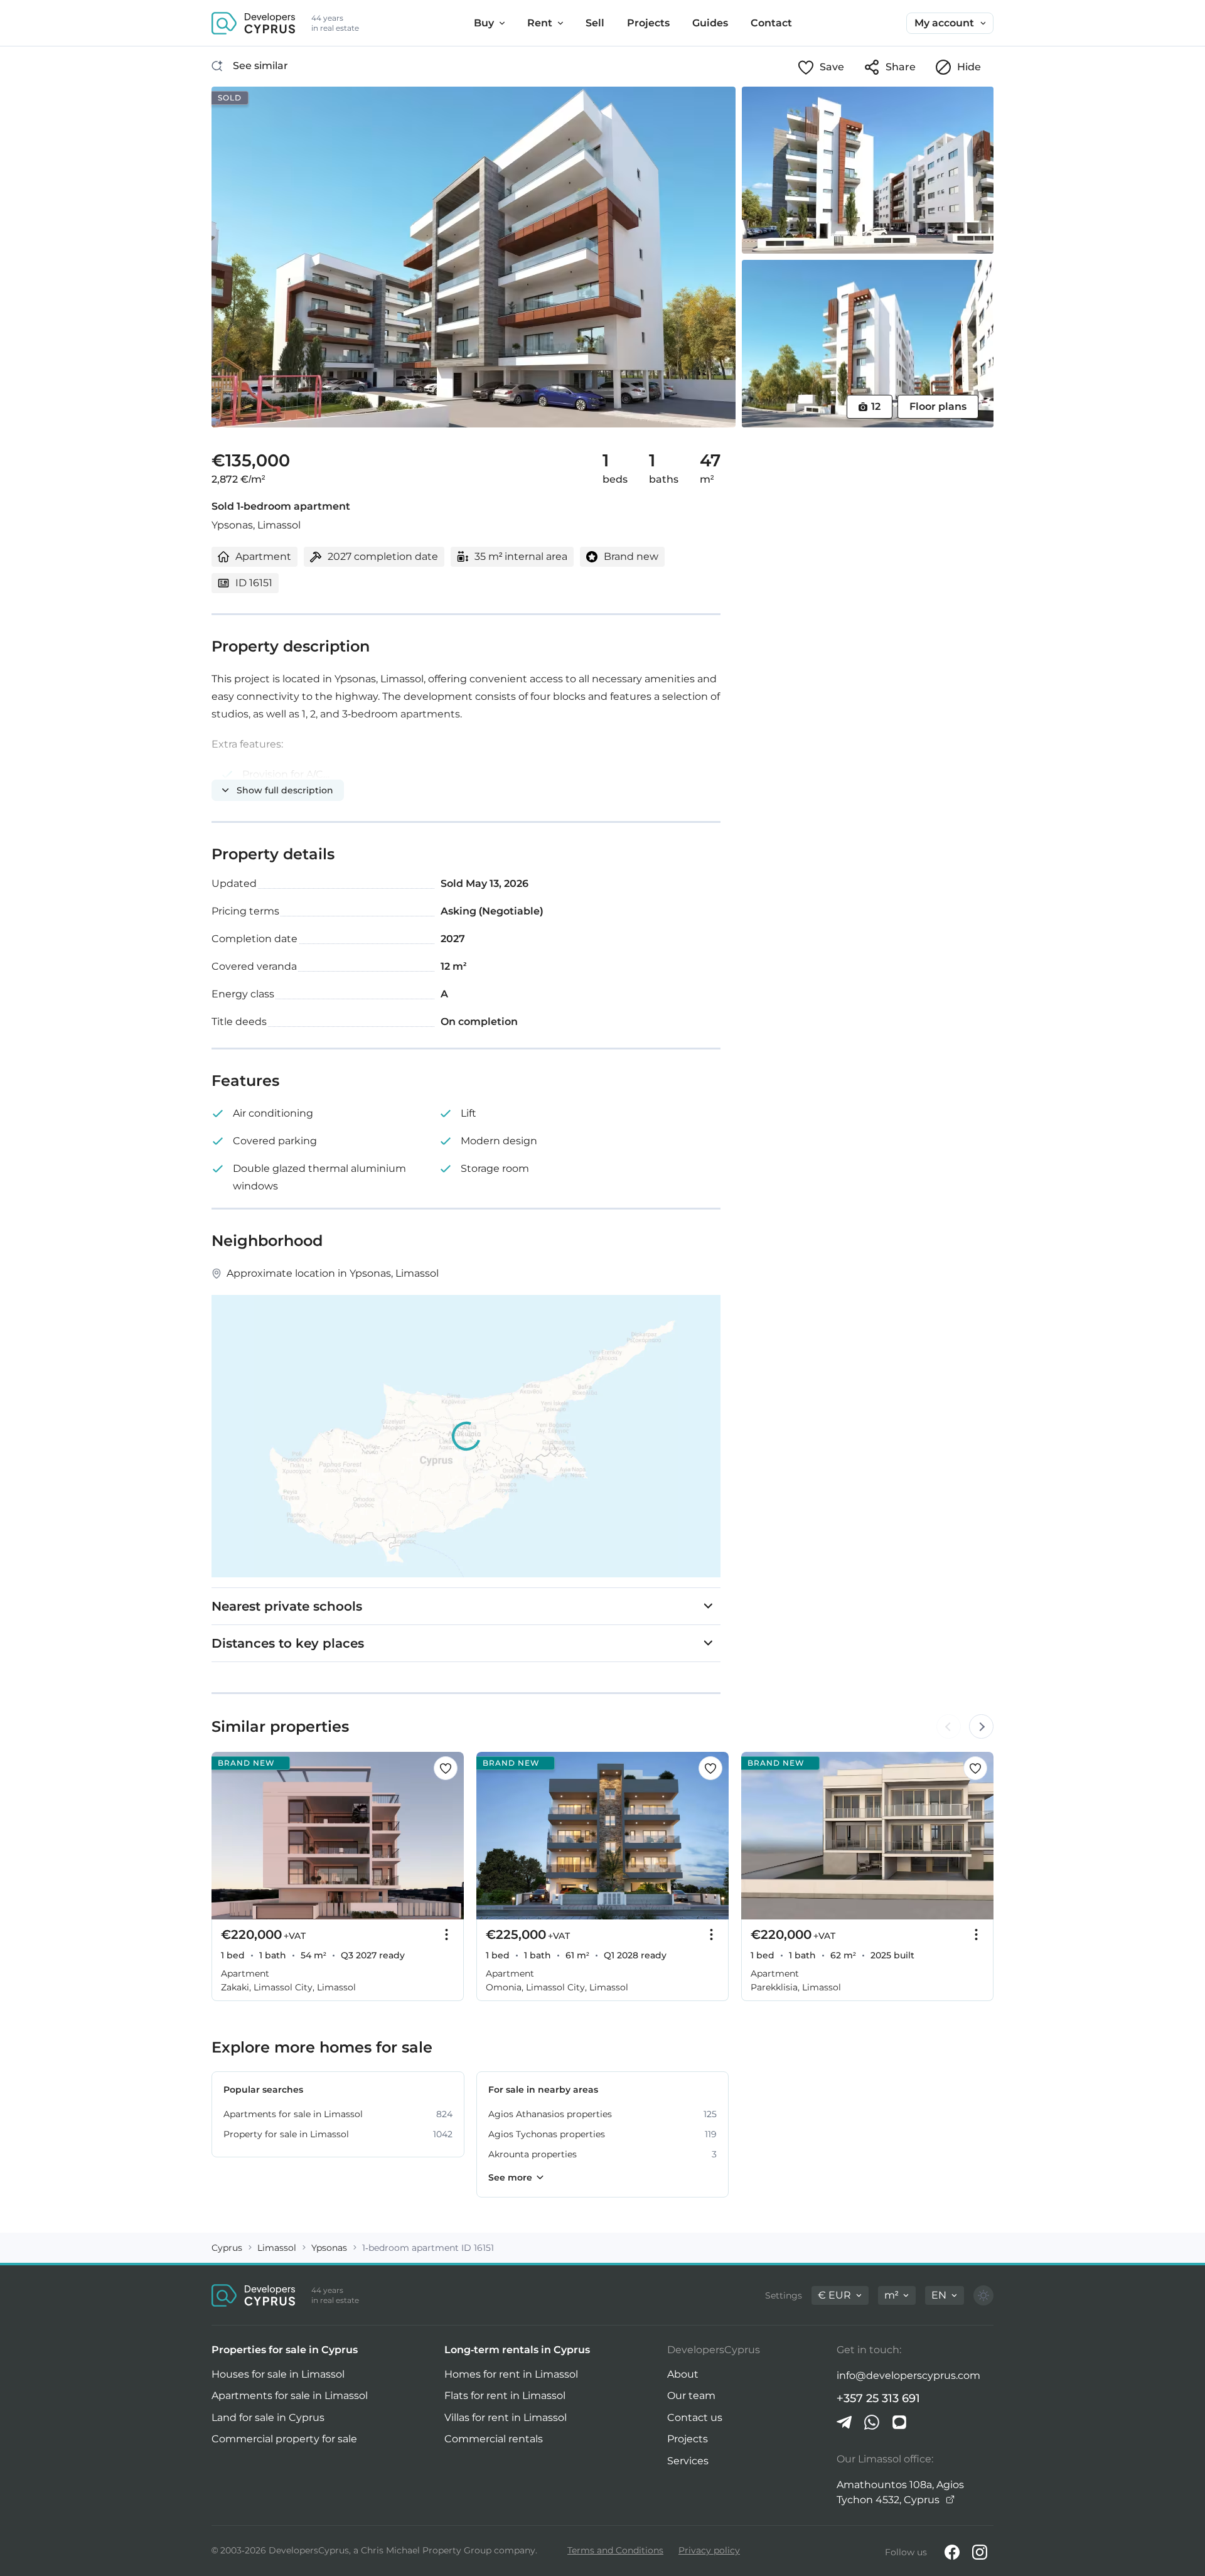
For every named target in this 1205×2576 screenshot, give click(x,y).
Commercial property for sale (284, 2439)
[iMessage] (899, 2422)
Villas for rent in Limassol (506, 2418)
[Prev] (228, 1836)
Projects (688, 2439)
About (683, 2374)
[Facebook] (952, 2552)
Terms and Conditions (615, 2550)
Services (688, 2461)
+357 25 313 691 (878, 2398)
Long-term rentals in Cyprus (517, 2350)
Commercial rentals (494, 2439)
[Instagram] (980, 2552)
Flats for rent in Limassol (505, 2396)
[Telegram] (844, 2422)
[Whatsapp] (872, 2422)
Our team (691, 2396)
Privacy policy (709, 2550)
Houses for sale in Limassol (278, 2374)
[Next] (447, 1836)
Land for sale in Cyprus (268, 2418)
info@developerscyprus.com (908, 2375)
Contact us (695, 2418)
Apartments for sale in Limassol (290, 2396)
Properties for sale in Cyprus (285, 2350)
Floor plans (938, 406)
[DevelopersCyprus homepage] (254, 23)
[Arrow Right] (981, 1727)
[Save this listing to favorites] (446, 1768)
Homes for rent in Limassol (511, 2374)
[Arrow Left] (948, 1727)
